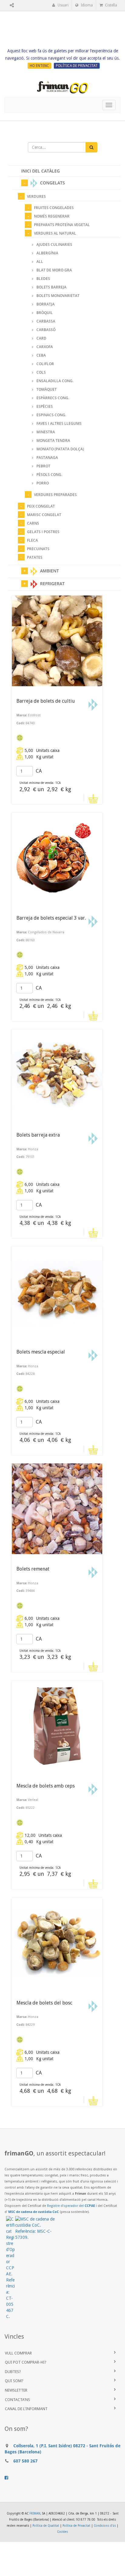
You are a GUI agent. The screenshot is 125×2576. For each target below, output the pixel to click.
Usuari (63, 5)
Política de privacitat (77, 66)
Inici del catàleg (41, 171)
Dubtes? (13, 2372)
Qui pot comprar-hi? (26, 2362)
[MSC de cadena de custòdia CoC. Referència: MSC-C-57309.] (35, 2228)
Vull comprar (18, 2353)
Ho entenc (39, 66)
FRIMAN (35, 2513)
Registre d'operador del (71, 2206)
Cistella (111, 5)
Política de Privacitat (76, 2526)
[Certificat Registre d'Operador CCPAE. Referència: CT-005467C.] (11, 2268)
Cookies (62, 2532)
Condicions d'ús (105, 2526)
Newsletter (16, 2390)
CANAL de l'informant (26, 2409)
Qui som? (14, 2381)
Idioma (86, 5)
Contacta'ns (17, 2400)
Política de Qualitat (46, 2526)
